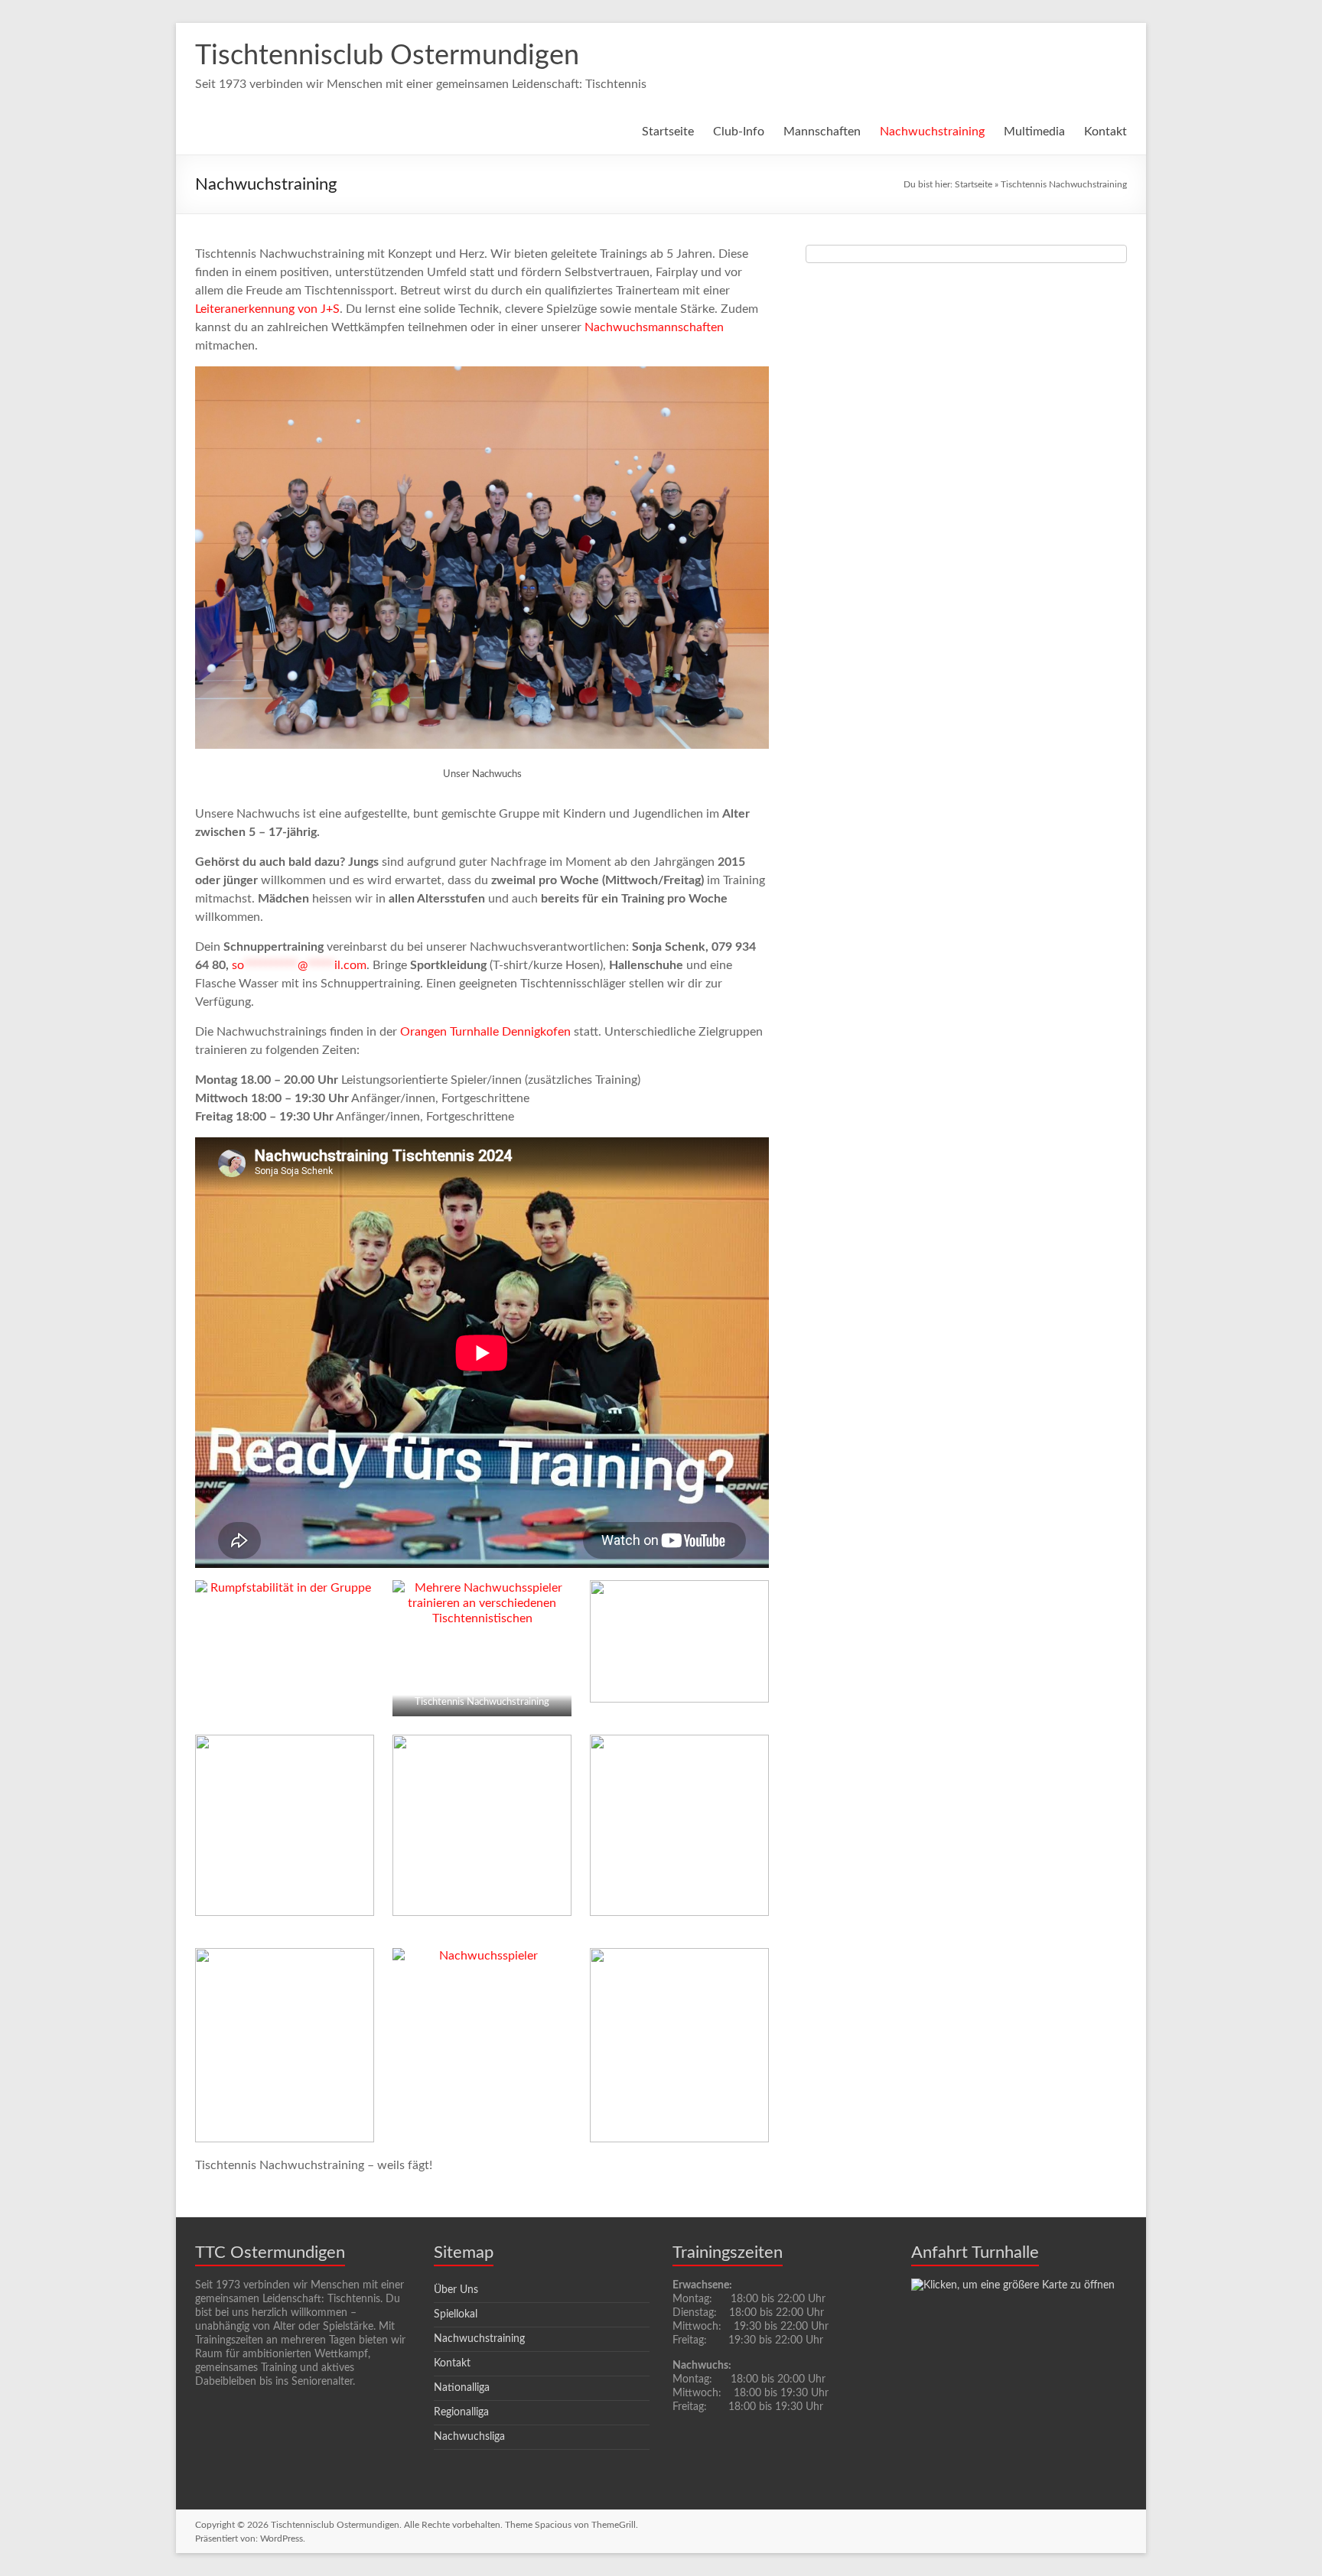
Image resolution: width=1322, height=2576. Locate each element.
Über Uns (456, 2290)
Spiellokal (456, 2314)
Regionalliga (461, 2412)
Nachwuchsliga (469, 2437)
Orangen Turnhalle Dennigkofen (485, 1032)
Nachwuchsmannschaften (654, 327)
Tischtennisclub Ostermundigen (387, 56)
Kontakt (1105, 132)
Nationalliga (462, 2388)
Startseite (668, 132)
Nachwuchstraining (932, 132)
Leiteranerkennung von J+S (267, 309)
